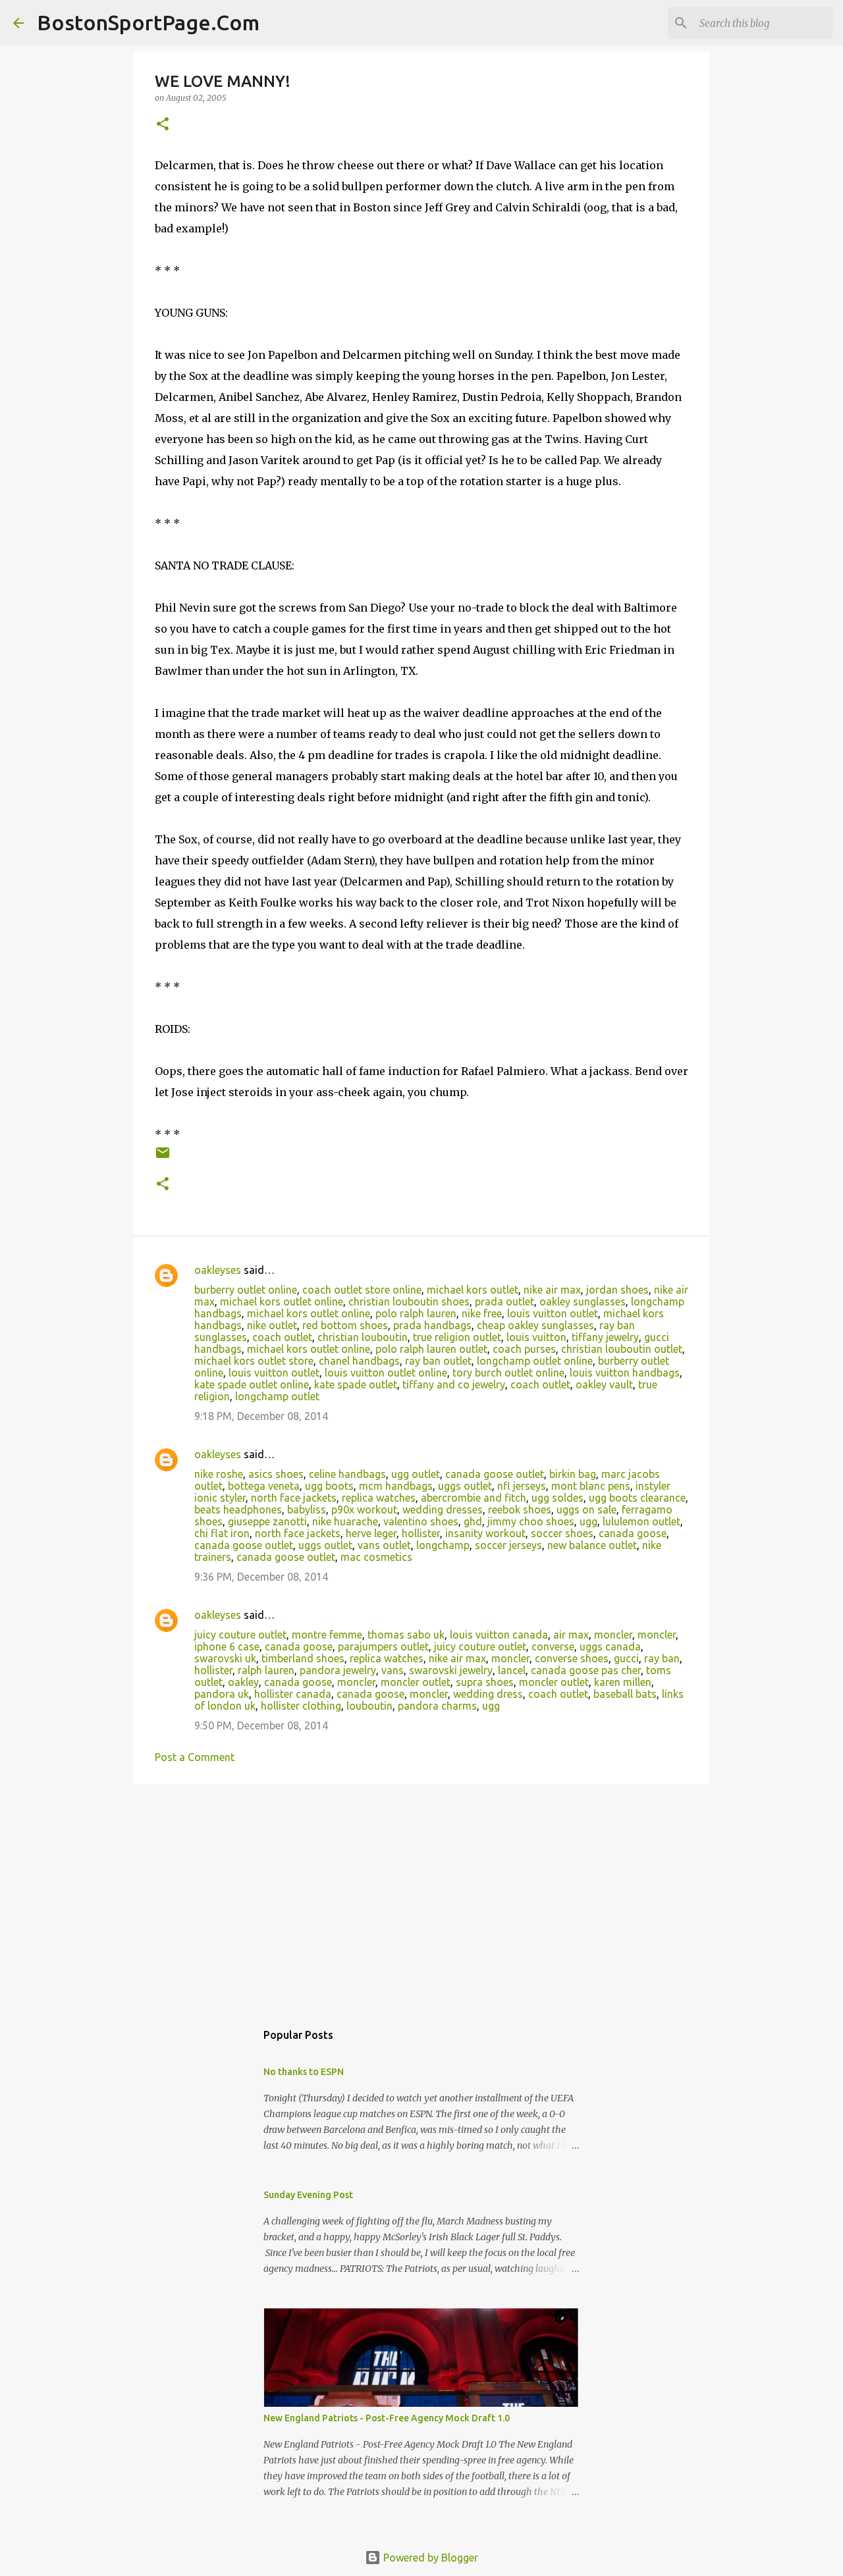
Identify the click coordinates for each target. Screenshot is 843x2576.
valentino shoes (421, 1521)
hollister (421, 1533)
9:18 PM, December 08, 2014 (261, 1416)
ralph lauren (266, 1670)
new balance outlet (592, 1545)
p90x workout (364, 1510)
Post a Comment (195, 1757)
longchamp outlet (277, 1396)
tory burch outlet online (508, 1373)
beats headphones (238, 1510)
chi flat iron (222, 1533)
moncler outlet (416, 1682)
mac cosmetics (376, 1557)
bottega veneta (264, 1486)
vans (393, 1670)
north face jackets (294, 1498)
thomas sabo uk (406, 1635)
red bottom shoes (345, 1325)
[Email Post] (163, 1158)
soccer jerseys (508, 1545)
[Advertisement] (421, 1896)
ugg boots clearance (637, 1498)
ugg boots (329, 1486)
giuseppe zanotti (267, 1521)
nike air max (552, 1290)
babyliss (307, 1510)
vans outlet (384, 1545)
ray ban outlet (438, 1361)
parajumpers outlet (383, 1646)
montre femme (327, 1635)
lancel (512, 1670)
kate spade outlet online (252, 1384)
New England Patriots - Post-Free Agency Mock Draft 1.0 (387, 2418)
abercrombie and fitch (474, 1498)
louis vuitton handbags (625, 1373)
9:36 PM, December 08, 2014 (261, 1577)
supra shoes (485, 1682)
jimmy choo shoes (531, 1521)
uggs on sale (586, 1510)
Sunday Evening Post (308, 2195)
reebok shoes (520, 1510)
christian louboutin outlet (622, 1349)
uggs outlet (465, 1486)
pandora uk (222, 1694)
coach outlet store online (362, 1290)
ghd (473, 1521)
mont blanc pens (591, 1486)
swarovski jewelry (451, 1670)
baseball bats (625, 1694)
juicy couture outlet (240, 1635)
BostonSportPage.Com (148, 22)
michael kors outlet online (282, 1301)
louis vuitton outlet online (386, 1373)
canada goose (633, 1533)
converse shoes (572, 1658)
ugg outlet (416, 1474)
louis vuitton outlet (553, 1313)
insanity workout (485, 1533)
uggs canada (610, 1646)
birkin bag (573, 1474)
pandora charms (437, 1706)
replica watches (379, 1498)
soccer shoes (562, 1533)
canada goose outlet (495, 1474)
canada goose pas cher (586, 1670)
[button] (163, 125)
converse (553, 1646)
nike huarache (345, 1521)
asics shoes (276, 1474)
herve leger (371, 1533)
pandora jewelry (338, 1670)
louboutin (369, 1706)
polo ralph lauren (416, 1313)
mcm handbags (396, 1486)
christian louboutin (363, 1337)
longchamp (443, 1545)
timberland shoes (303, 1658)
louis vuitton (536, 1337)
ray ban (662, 1658)
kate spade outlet (356, 1384)
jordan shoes (617, 1290)
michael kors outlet (473, 1290)
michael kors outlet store (254, 1361)
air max (571, 1635)
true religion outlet (457, 1337)
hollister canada (293, 1694)
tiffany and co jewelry (454, 1384)
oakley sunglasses (583, 1301)
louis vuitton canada (499, 1635)
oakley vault (604, 1384)
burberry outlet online (246, 1290)
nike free (482, 1313)
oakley (243, 1682)
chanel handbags (359, 1361)
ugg (588, 1521)
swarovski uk (225, 1658)
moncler (613, 1635)
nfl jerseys (522, 1486)
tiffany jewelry (605, 1337)
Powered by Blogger (429, 2558)
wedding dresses (443, 1510)
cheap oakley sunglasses (535, 1325)
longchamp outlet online (535, 1361)
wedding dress (488, 1694)
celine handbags (347, 1474)
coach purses (524, 1349)
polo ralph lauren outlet (431, 1349)
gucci (626, 1658)
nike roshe (219, 1474)
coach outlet (282, 1337)
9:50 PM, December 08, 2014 (261, 1725)
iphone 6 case (227, 1646)
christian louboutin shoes (409, 1301)
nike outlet (272, 1325)
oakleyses (218, 1270)
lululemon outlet (641, 1521)
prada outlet (504, 1301)
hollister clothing (301, 1706)
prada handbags (432, 1325)
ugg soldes (557, 1498)
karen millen (623, 1682)
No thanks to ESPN (304, 2072)
